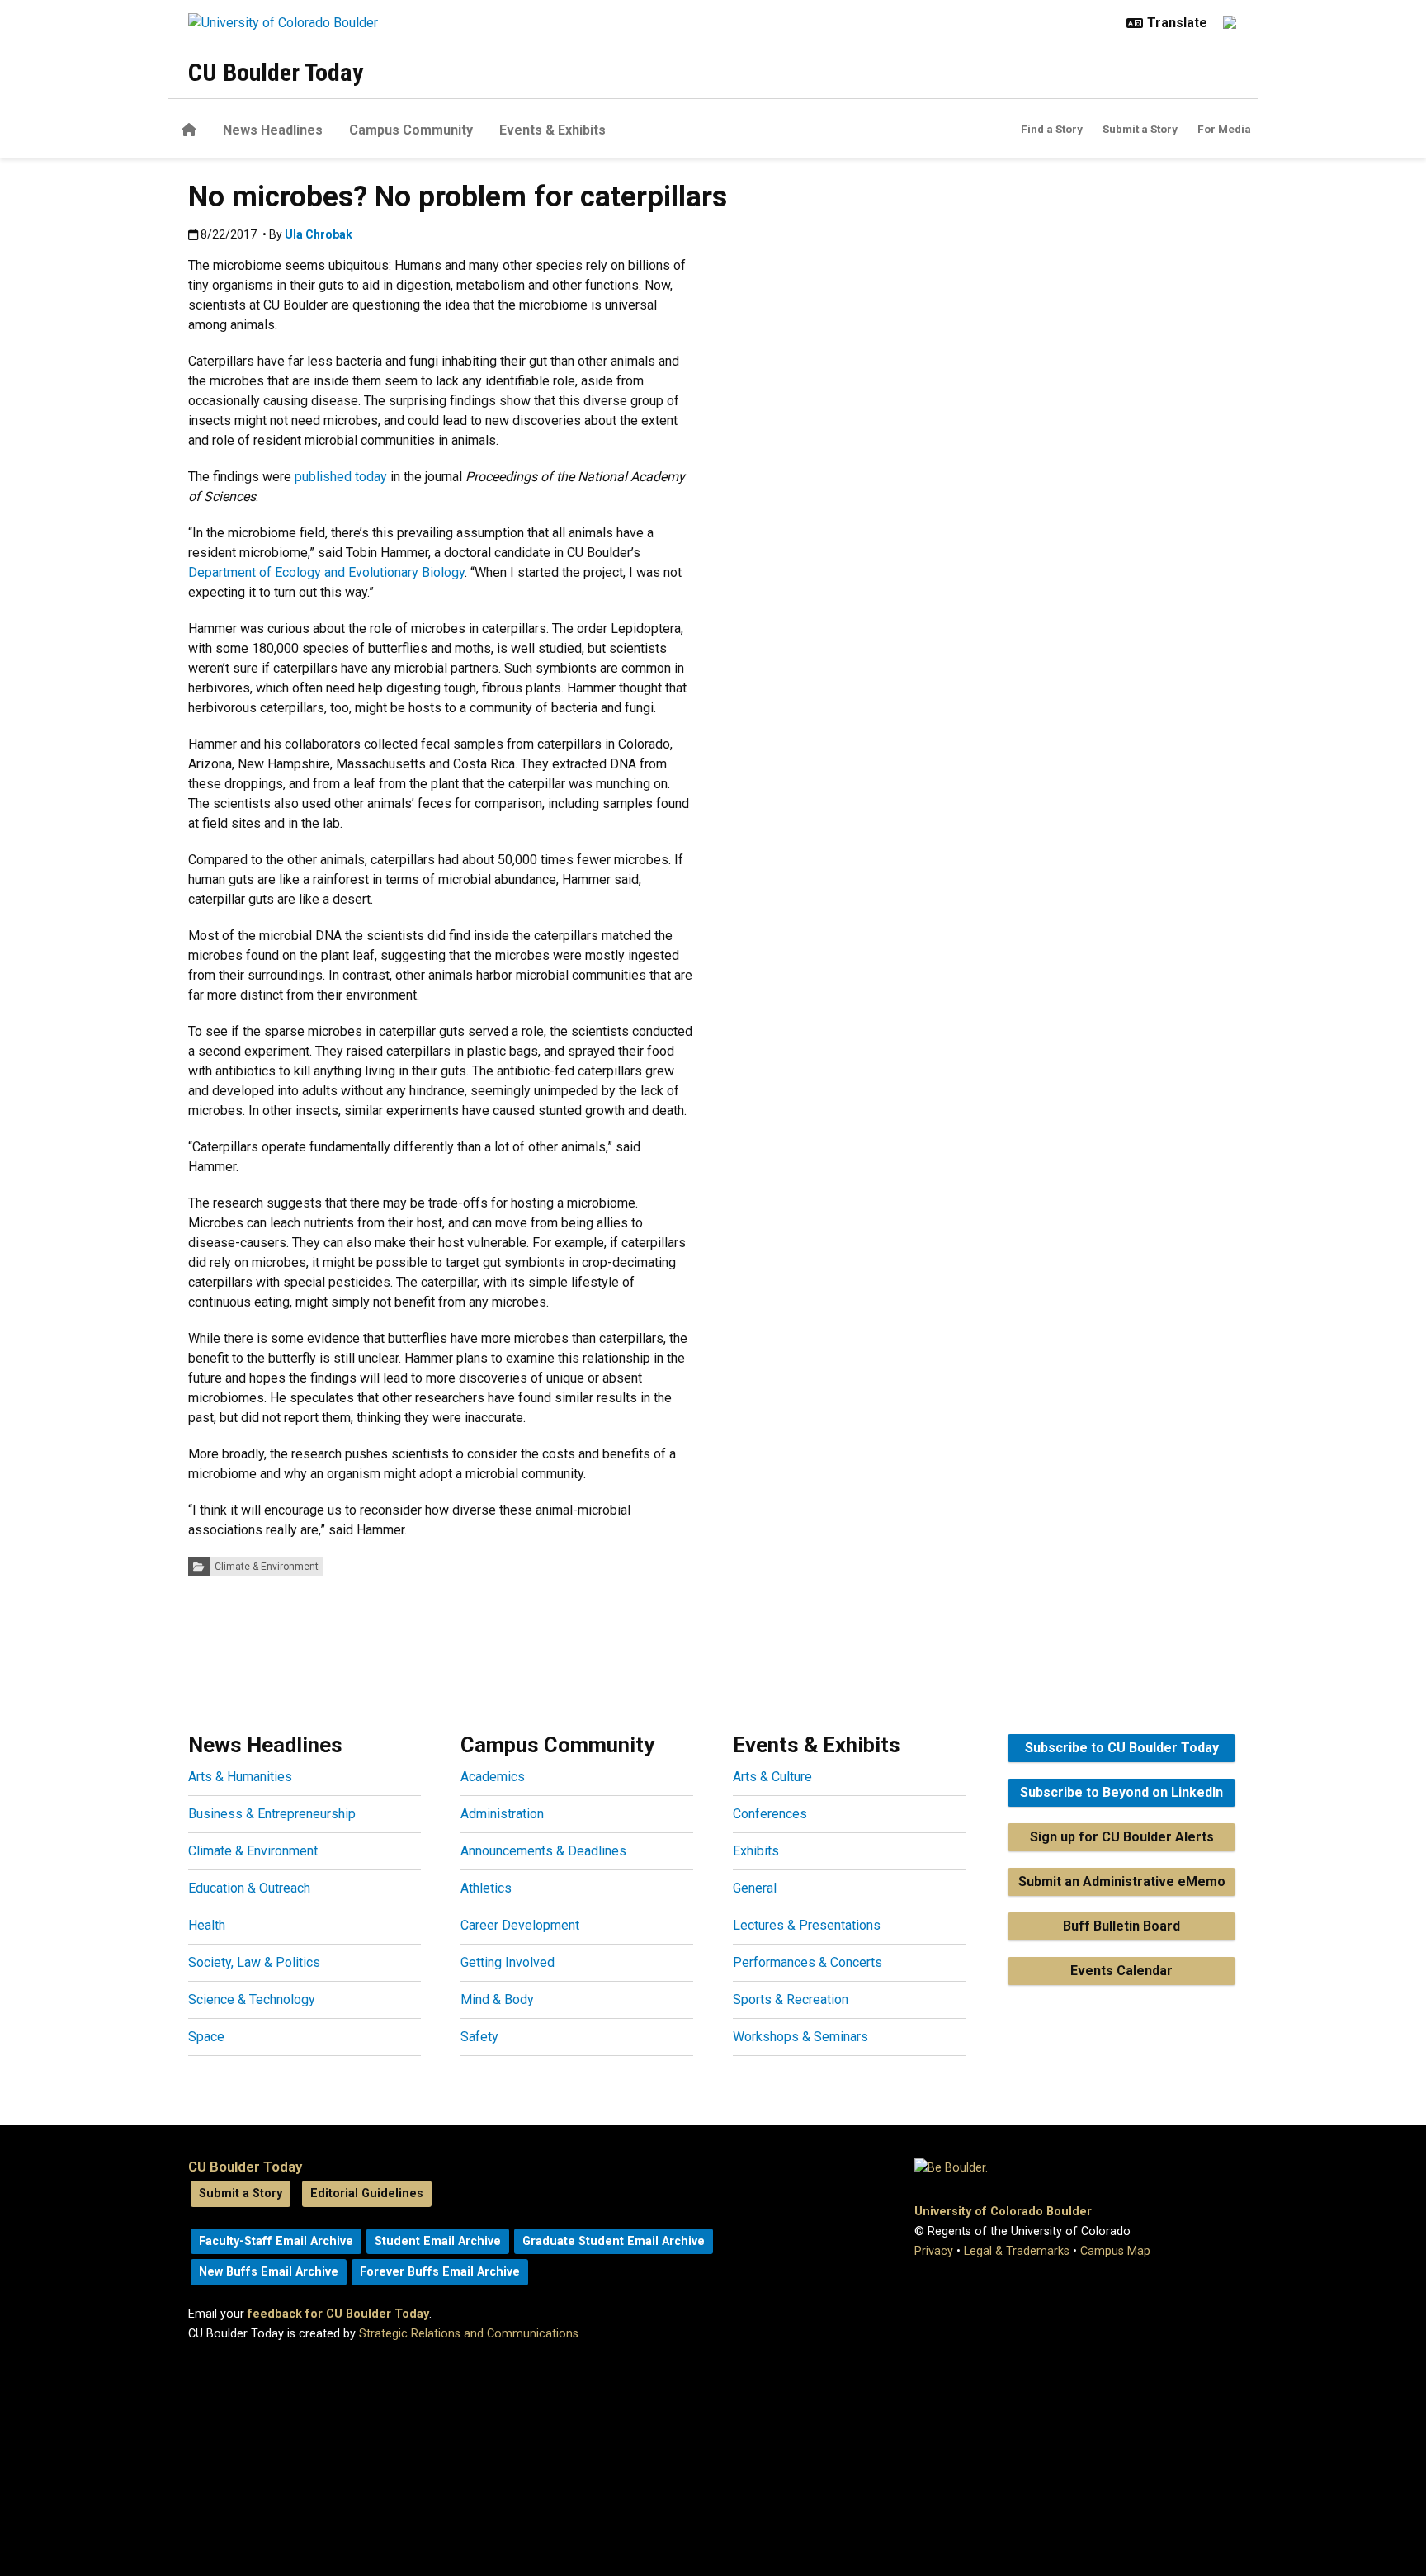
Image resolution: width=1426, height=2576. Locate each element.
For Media (1224, 129)
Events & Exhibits (552, 130)
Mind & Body (497, 1999)
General (755, 1888)
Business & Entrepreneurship (272, 1814)
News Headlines (273, 130)
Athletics (486, 1888)
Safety (479, 2037)
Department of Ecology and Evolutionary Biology (326, 572)
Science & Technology (252, 1999)
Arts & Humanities (240, 1777)
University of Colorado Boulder (1003, 2212)
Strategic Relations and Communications (469, 2334)
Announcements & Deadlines (543, 1851)
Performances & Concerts (807, 1962)
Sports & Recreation (791, 1999)
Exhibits (756, 1851)
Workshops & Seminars (800, 2037)
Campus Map (1115, 2251)
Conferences (770, 1814)
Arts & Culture (772, 1777)
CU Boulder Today (276, 72)
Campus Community (411, 130)
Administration (502, 1814)
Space (206, 2037)
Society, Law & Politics (254, 1962)
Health (207, 1925)
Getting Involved (508, 1962)
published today (341, 477)
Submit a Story (1140, 129)
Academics (493, 1777)
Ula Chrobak (319, 234)
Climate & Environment (267, 1567)
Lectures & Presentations (807, 1925)
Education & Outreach (249, 1888)
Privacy (934, 2251)
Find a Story (1052, 129)
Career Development (520, 1925)
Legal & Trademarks (1017, 2251)
